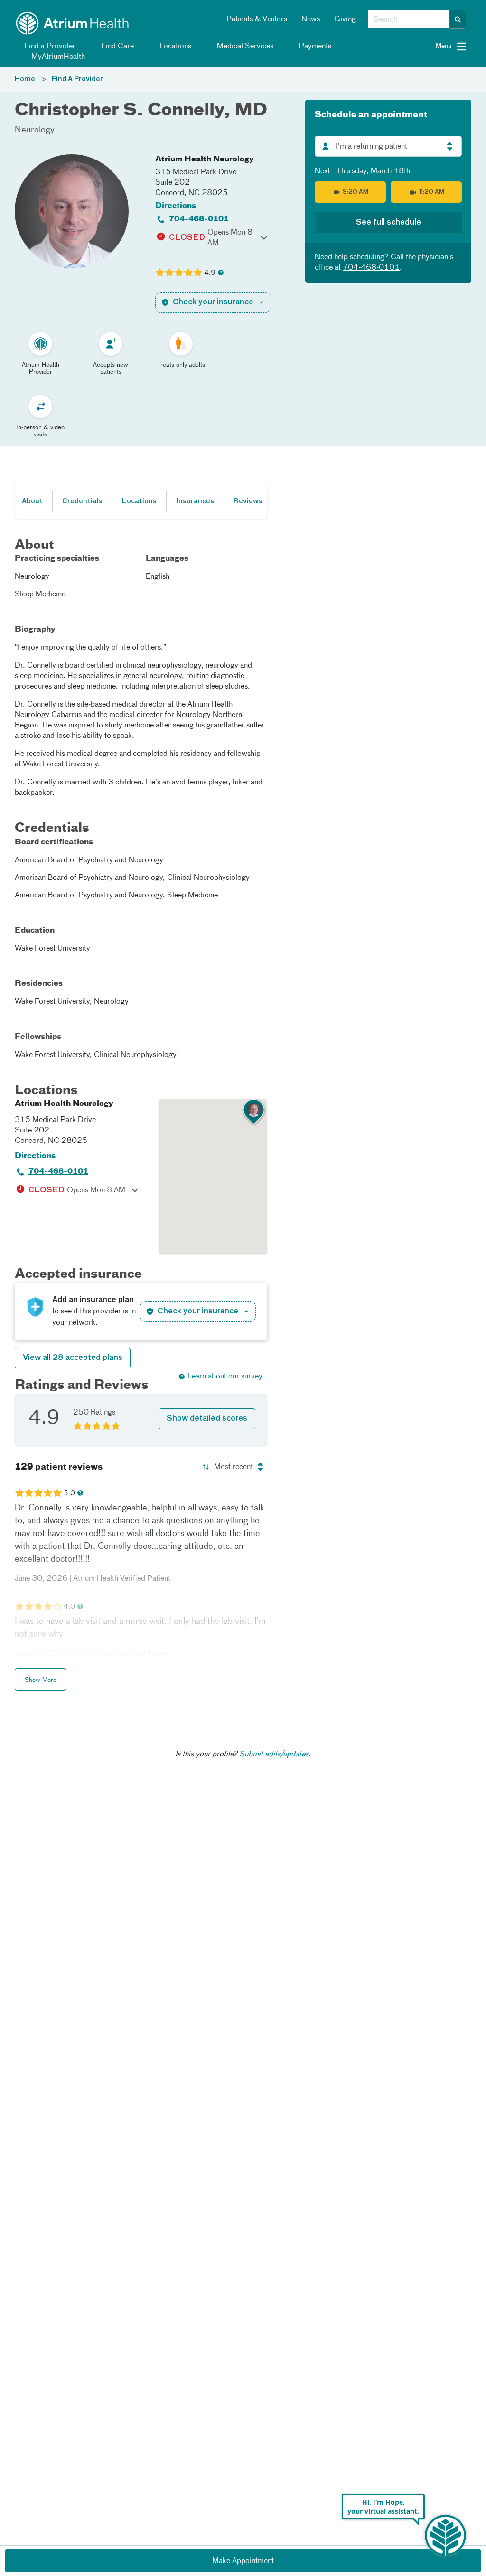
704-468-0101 (199, 219)
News (311, 19)
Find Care (117, 47)
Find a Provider (49, 47)
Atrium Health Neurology (205, 160)
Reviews (248, 501)
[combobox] (408, 19)
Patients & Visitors (257, 19)
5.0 (69, 1493)
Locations (174, 47)
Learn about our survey (225, 1377)
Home (25, 79)
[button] (458, 19)
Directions (176, 206)
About (32, 501)
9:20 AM (355, 192)
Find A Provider (77, 79)
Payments (314, 47)
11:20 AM (432, 192)
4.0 (69, 1607)
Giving (345, 19)
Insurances (195, 501)
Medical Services (244, 47)
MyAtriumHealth (57, 57)
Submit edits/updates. (275, 1755)
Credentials (82, 501)
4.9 (210, 273)
